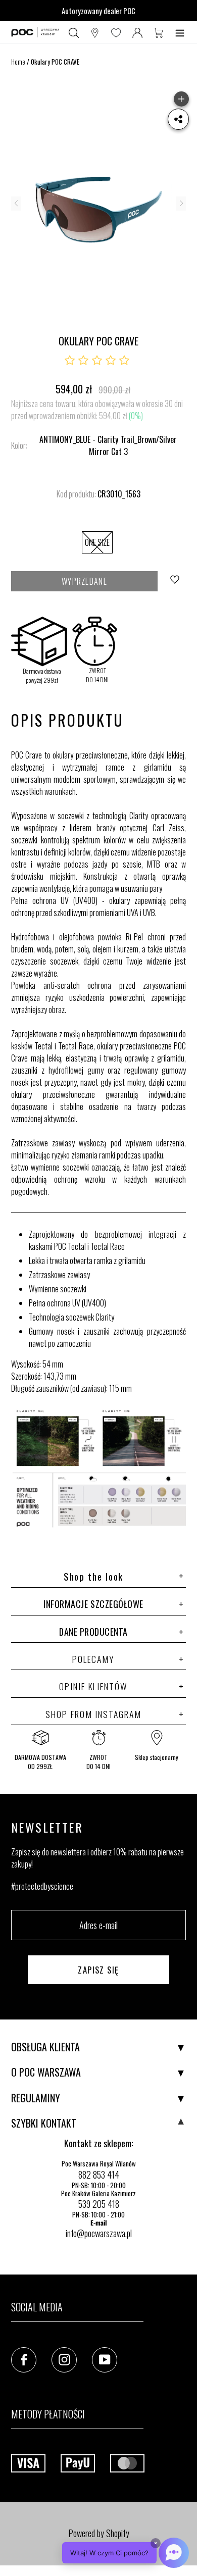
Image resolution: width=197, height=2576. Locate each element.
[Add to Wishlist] (176, 581)
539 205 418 (99, 2204)
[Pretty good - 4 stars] (111, 361)
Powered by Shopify (99, 2533)
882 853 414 (99, 2175)
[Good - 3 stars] (97, 361)
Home (18, 62)
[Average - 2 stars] (83, 361)
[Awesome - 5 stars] (124, 361)
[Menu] (180, 32)
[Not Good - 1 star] (70, 361)
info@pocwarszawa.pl (99, 2233)
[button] (126, 2553)
